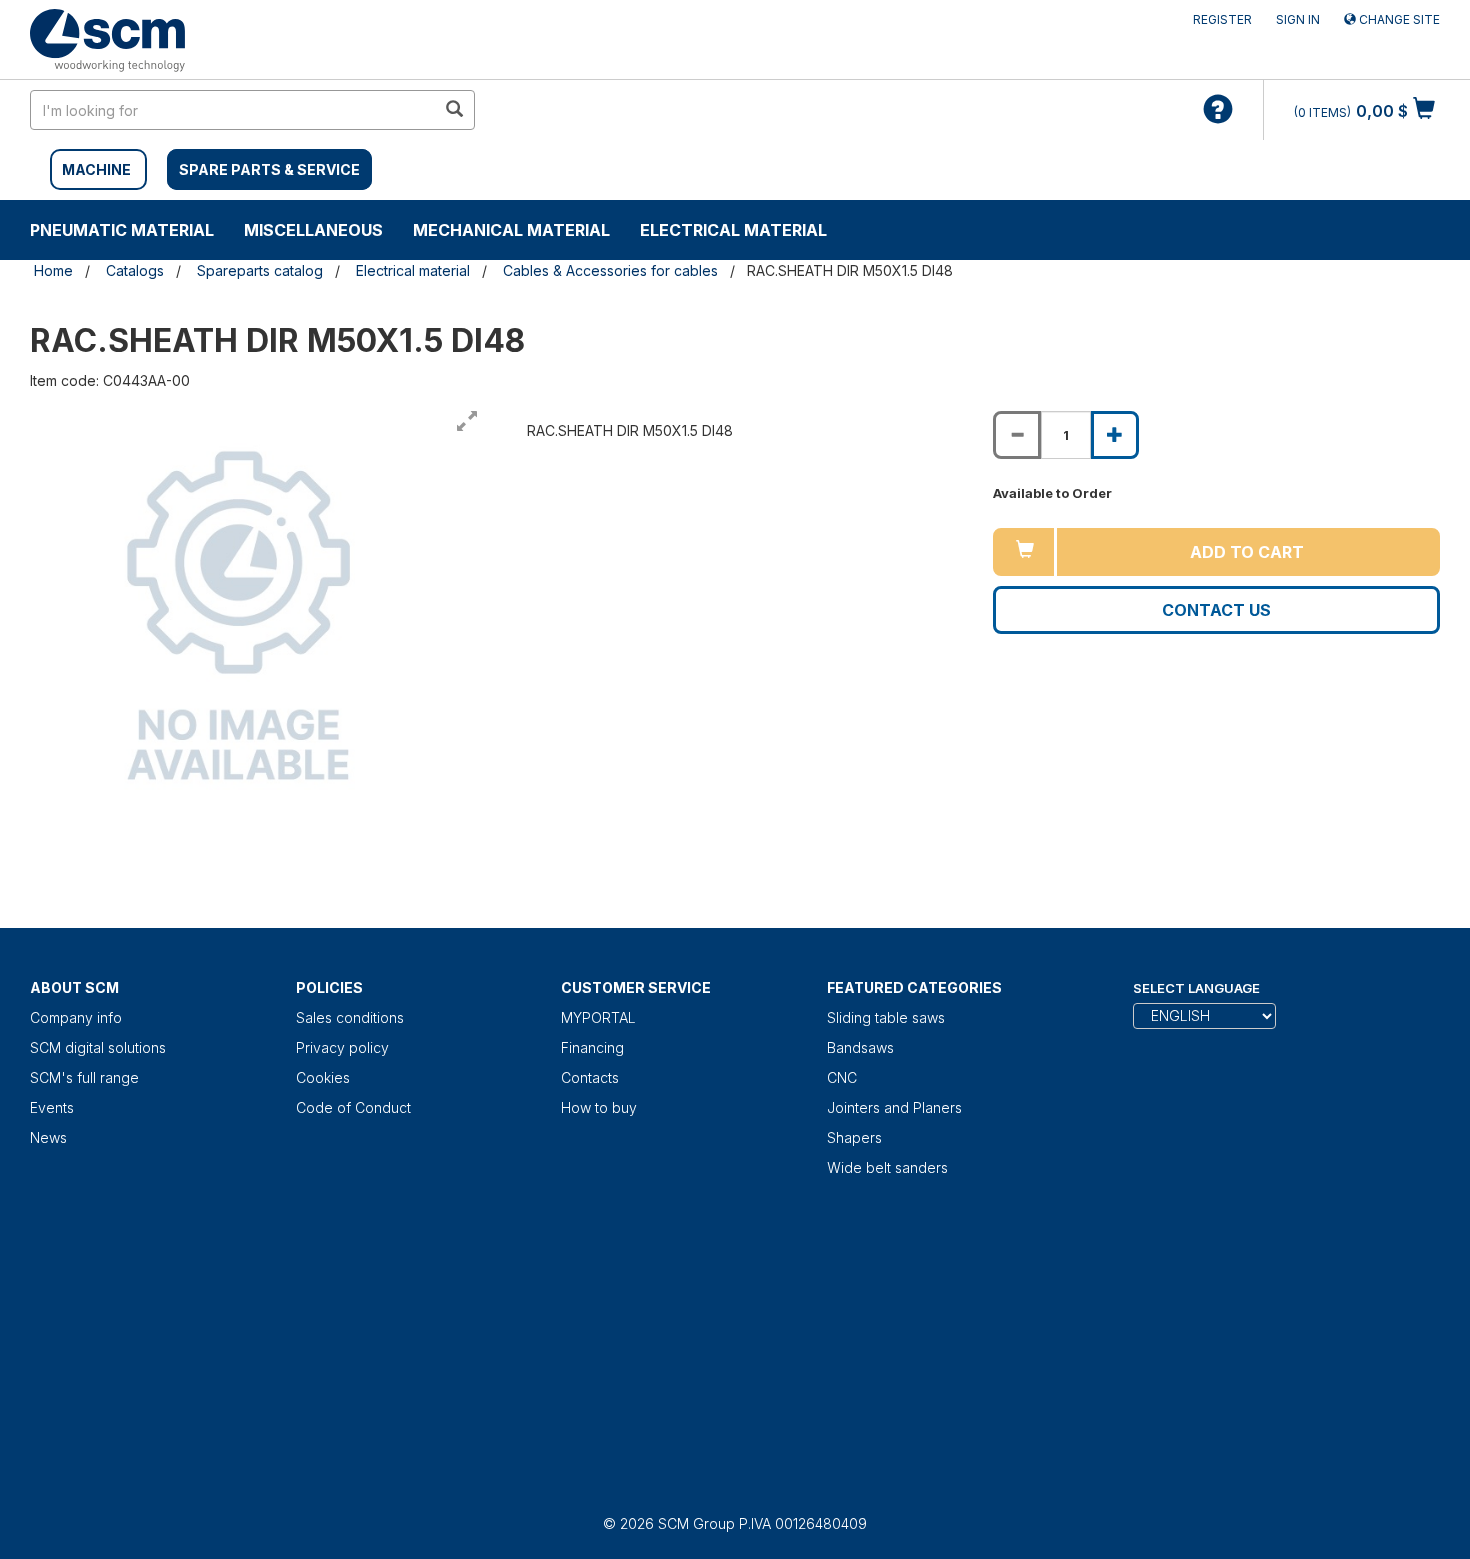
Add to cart (1247, 552)
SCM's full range (84, 1077)
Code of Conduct (353, 1107)
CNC (842, 1077)
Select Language (1196, 988)
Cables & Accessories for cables (610, 270)
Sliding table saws (886, 1017)
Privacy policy (342, 1047)
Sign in (1298, 19)
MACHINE (96, 169)
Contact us (1216, 610)
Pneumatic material (122, 230)
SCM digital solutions (98, 1047)
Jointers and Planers (894, 1107)
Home (53, 270)
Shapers (854, 1137)
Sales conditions (350, 1017)
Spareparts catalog (260, 270)
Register (1222, 19)
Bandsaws (860, 1047)
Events (52, 1107)
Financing (592, 1047)
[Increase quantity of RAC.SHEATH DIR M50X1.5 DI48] (1115, 435)
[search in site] (454, 110)
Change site (1398, 19)
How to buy (599, 1107)
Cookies (323, 1077)
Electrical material (733, 230)
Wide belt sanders (887, 1167)
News (48, 1137)
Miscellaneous (313, 230)
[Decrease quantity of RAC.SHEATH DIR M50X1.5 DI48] (1017, 435)
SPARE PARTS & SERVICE (269, 169)
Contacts (590, 1077)
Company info (76, 1017)
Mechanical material (511, 230)
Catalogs (135, 270)
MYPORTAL (598, 1017)
